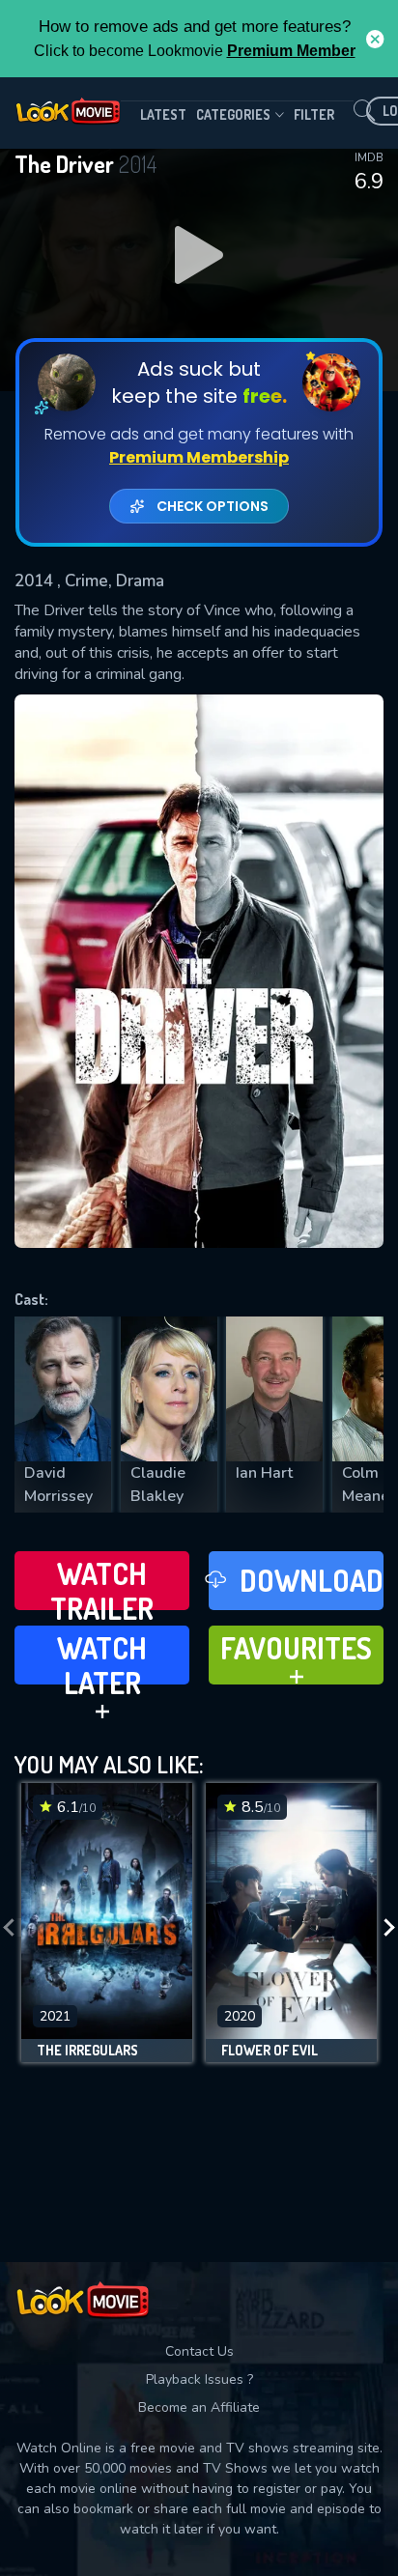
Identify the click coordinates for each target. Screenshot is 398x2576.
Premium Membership (199, 457)
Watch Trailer (102, 1583)
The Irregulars (87, 2051)
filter (314, 114)
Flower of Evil (270, 2051)
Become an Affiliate (199, 2407)
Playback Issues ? (199, 2379)
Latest (163, 114)
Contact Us (199, 2351)
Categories (233, 114)
